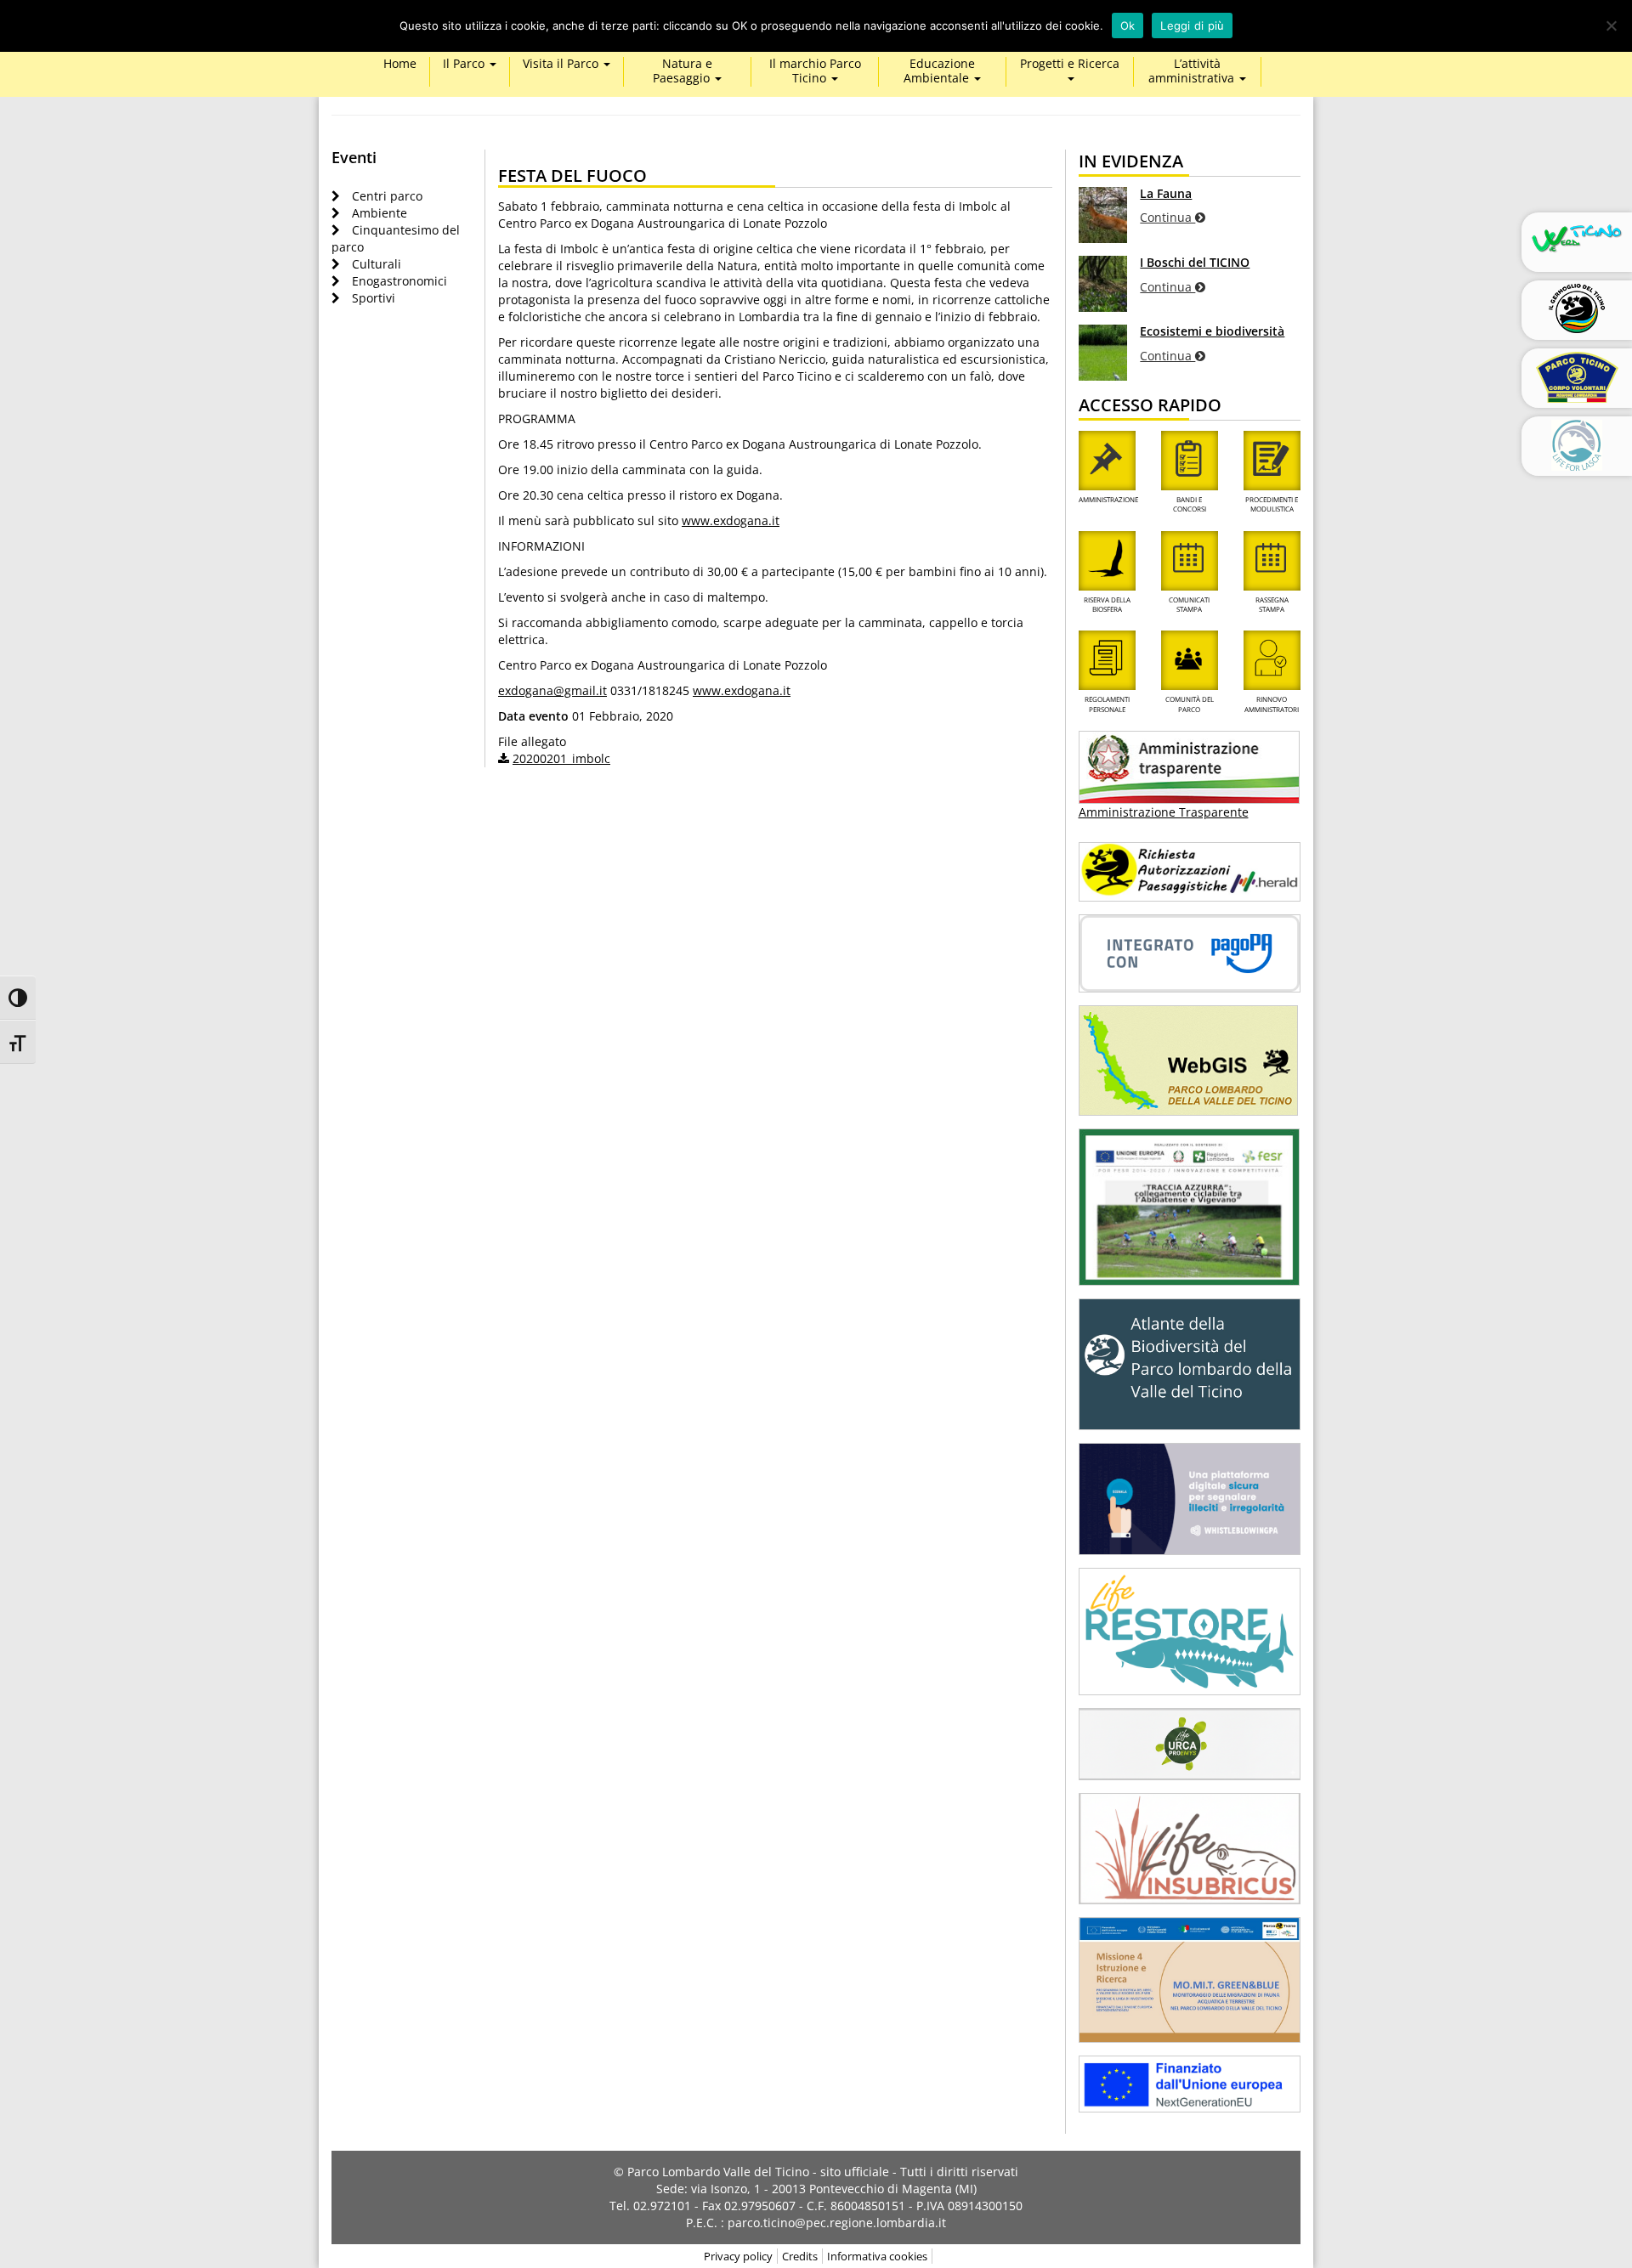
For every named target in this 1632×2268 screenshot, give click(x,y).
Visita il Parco (562, 64)
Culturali (377, 264)
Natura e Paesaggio (683, 71)
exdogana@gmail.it (552, 690)
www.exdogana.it (731, 520)
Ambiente (380, 213)
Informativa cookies (877, 2256)
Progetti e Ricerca (1070, 64)
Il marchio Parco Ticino (815, 71)
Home (400, 64)
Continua (1167, 217)
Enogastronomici (399, 281)
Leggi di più (1192, 25)
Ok (1128, 25)
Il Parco (465, 64)
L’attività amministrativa (1193, 71)
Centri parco (387, 196)
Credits (800, 2256)
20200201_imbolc (561, 758)
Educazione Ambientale (939, 71)
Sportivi (374, 298)
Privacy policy (738, 2256)
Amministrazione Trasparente (1164, 812)
